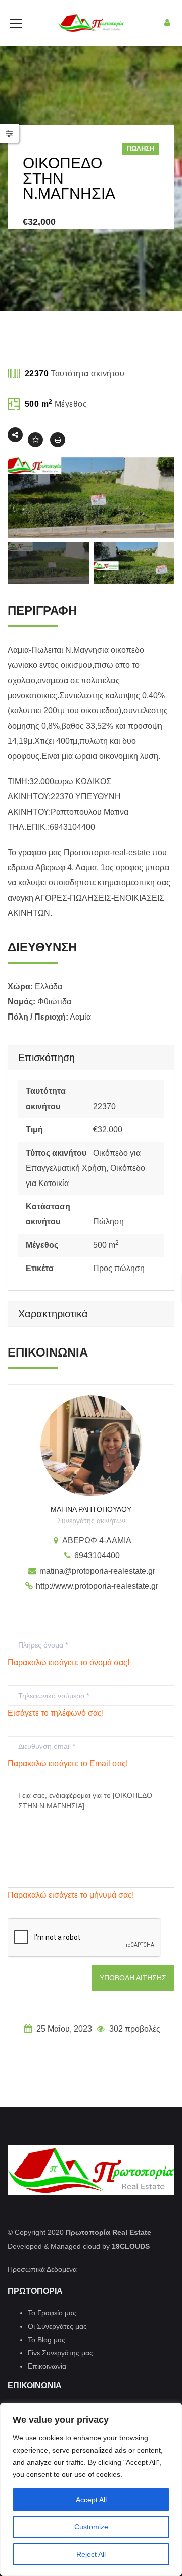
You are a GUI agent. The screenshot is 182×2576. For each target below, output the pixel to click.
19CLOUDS (131, 2246)
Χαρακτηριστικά (53, 1314)
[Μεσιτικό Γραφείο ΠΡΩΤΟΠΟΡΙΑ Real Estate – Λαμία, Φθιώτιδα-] (91, 23)
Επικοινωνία (47, 2366)
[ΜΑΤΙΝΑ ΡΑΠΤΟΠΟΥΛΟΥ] (91, 1446)
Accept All (91, 2500)
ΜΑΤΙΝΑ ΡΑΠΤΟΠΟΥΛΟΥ (91, 1509)
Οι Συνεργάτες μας (57, 2326)
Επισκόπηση (47, 1058)
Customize (91, 2527)
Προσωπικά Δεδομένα (42, 2269)
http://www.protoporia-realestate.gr (97, 1586)
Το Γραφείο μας (52, 2313)
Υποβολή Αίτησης (133, 1978)
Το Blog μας (47, 2340)
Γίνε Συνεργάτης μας (60, 2353)
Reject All (91, 2554)
